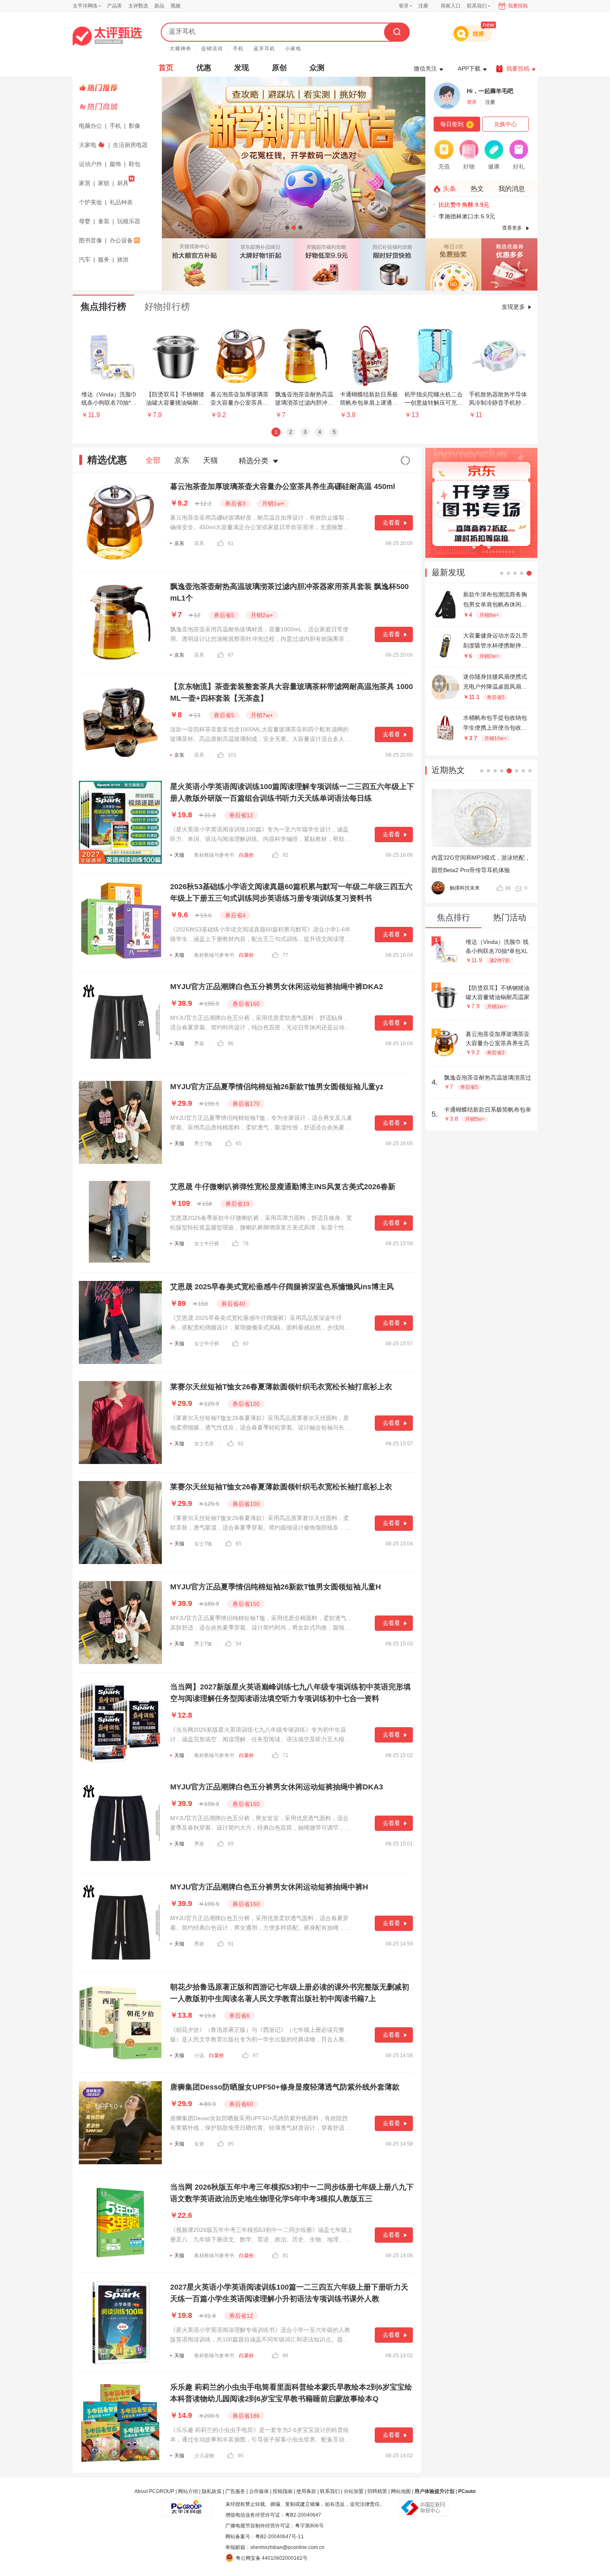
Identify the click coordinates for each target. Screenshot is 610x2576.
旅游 (123, 259)
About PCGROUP (154, 2491)
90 (241, 2456)
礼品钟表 (121, 202)
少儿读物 (204, 2456)
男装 (199, 1044)
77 (285, 955)
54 (239, 1644)
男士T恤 (203, 1144)
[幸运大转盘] (453, 264)
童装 (104, 221)
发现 (242, 68)
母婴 (85, 221)
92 (285, 855)
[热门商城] (118, 107)
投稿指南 (283, 2491)
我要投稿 (518, 6)
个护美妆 (90, 202)
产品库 (115, 6)
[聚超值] (107, 36)
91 (231, 1944)
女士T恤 (203, 1544)
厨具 (123, 183)
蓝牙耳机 (264, 49)
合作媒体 (259, 2491)
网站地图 (401, 2491)
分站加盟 (354, 2491)
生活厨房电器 (130, 145)
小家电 (293, 49)
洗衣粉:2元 (453, 205)
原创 (279, 68)
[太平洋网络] (187, 2504)
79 (246, 1244)
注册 (423, 6)
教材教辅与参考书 (214, 855)
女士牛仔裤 (207, 1244)
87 (231, 655)
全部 (153, 460)
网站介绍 (188, 2491)
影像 (134, 126)
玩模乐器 (129, 221)
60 (246, 1344)
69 (231, 1844)
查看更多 (512, 228)
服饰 (115, 164)
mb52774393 (465, 888)
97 (256, 2055)
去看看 (391, 523)
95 (231, 2144)
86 (231, 1044)
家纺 (104, 183)
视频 (176, 6)
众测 (317, 68)
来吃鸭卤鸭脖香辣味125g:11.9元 (481, 216)
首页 (166, 68)
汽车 (85, 259)
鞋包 (134, 164)
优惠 (204, 68)
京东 (182, 460)
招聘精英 (377, 2491)
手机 (238, 49)
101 (232, 755)
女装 (199, 2144)
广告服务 (235, 2491)
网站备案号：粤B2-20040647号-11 (265, 2537)
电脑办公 (90, 126)
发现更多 (513, 307)
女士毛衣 (204, 1444)
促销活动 (212, 49)
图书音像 (90, 240)
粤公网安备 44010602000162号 (272, 2558)
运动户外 (90, 164)
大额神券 (181, 49)
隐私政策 (212, 2491)
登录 (404, 6)
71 (285, 1755)
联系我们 (330, 2491)
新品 (159, 6)
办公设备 (121, 240)
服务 (104, 259)
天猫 (210, 460)
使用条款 (306, 2491)
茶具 (199, 543)
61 (231, 543)
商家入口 (451, 6)
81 (285, 2256)
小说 (199, 2055)
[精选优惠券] (509, 264)
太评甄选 (138, 6)
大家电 (88, 145)
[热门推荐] (118, 88)
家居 (85, 183)
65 (239, 1144)
